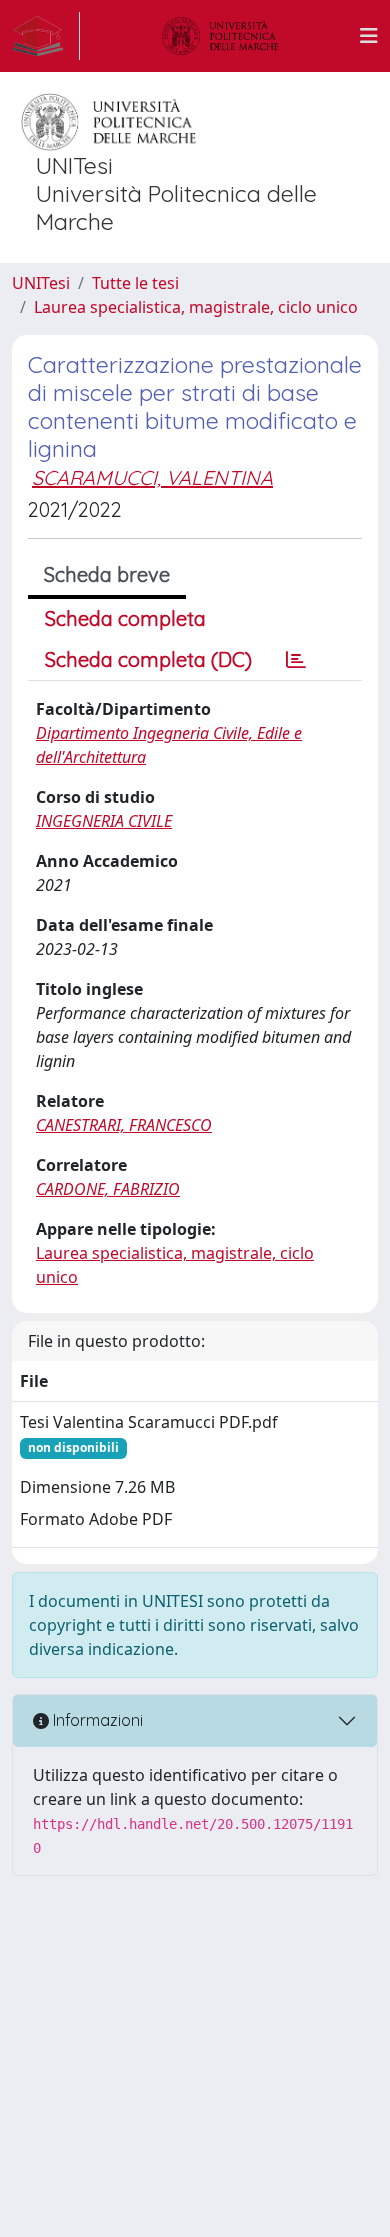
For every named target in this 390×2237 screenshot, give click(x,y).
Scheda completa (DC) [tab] (148, 659)
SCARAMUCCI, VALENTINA (152, 477)
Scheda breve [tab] (107, 574)
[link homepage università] (220, 36)
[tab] (296, 660)
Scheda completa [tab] (125, 618)
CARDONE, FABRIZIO (108, 1189)
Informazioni (96, 1720)
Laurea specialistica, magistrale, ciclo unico (196, 307)
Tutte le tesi (135, 283)
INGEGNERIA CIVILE (104, 821)
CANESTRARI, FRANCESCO (124, 1125)
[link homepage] (46, 36)
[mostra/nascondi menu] (369, 36)
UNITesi (41, 283)
